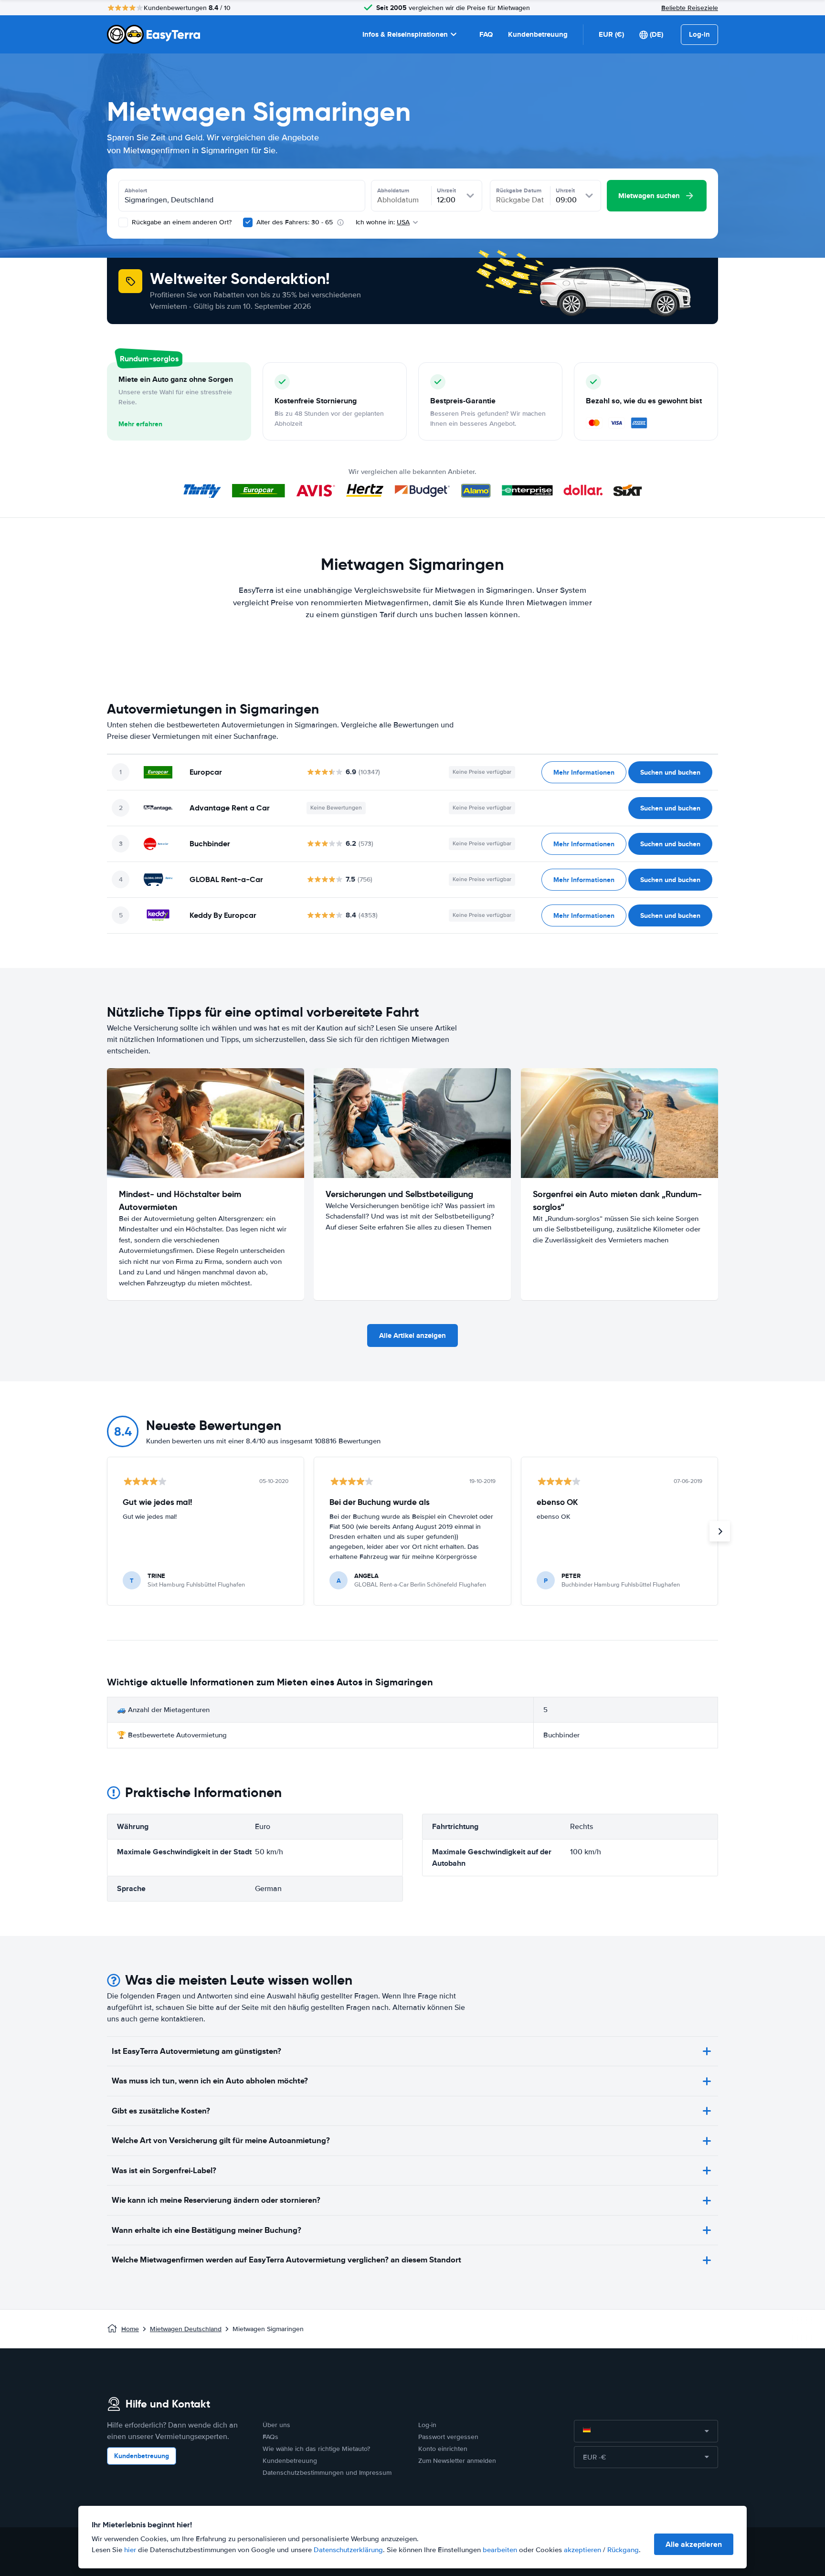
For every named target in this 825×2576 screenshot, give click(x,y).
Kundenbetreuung (538, 34)
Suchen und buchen (670, 772)
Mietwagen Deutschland (186, 2329)
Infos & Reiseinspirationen (405, 34)
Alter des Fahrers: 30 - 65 (295, 222)
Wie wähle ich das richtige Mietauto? (316, 2449)
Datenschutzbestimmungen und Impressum (327, 2473)
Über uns (276, 2425)
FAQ (486, 34)
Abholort (136, 190)
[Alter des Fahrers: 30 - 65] (248, 222)
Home (130, 2329)
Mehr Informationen (584, 772)
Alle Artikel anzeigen (412, 1335)
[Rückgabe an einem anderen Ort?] (123, 222)
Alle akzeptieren (694, 2544)
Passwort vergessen (448, 2437)
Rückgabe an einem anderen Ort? (181, 222)
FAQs (270, 2437)
